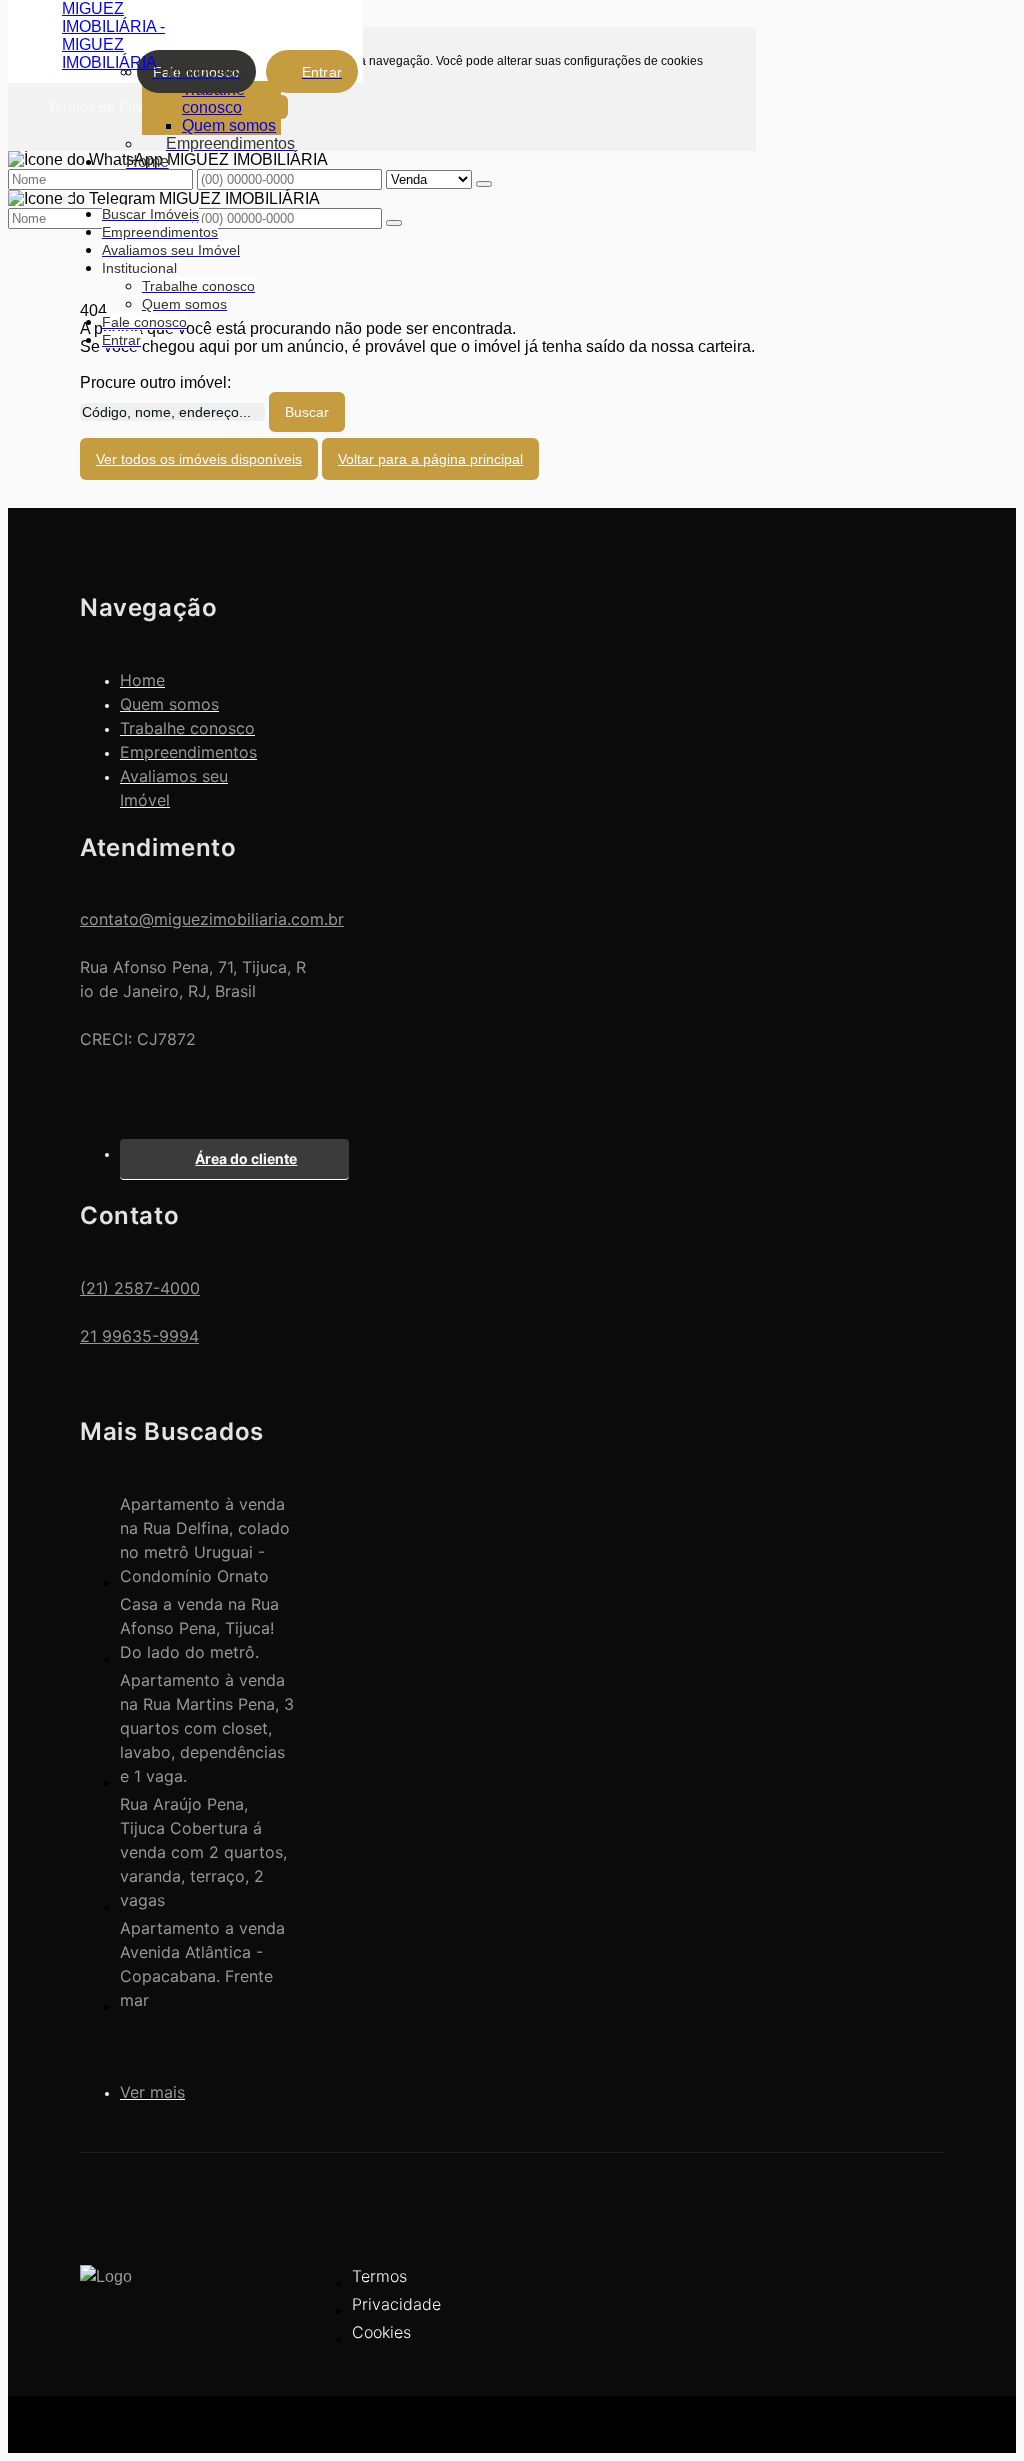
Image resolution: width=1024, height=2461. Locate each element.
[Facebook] (910, 2288)
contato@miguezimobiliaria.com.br (212, 919)
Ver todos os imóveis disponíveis (199, 459)
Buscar (307, 412)
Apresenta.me (129, 2420)
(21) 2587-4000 (140, 1288)
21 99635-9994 (139, 1336)
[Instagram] (910, 2323)
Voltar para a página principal (430, 459)
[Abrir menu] (68, 195)
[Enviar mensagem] (484, 184)
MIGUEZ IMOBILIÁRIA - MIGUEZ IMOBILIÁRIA (113, 35)
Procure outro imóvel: (155, 382)
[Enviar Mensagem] (394, 223)
